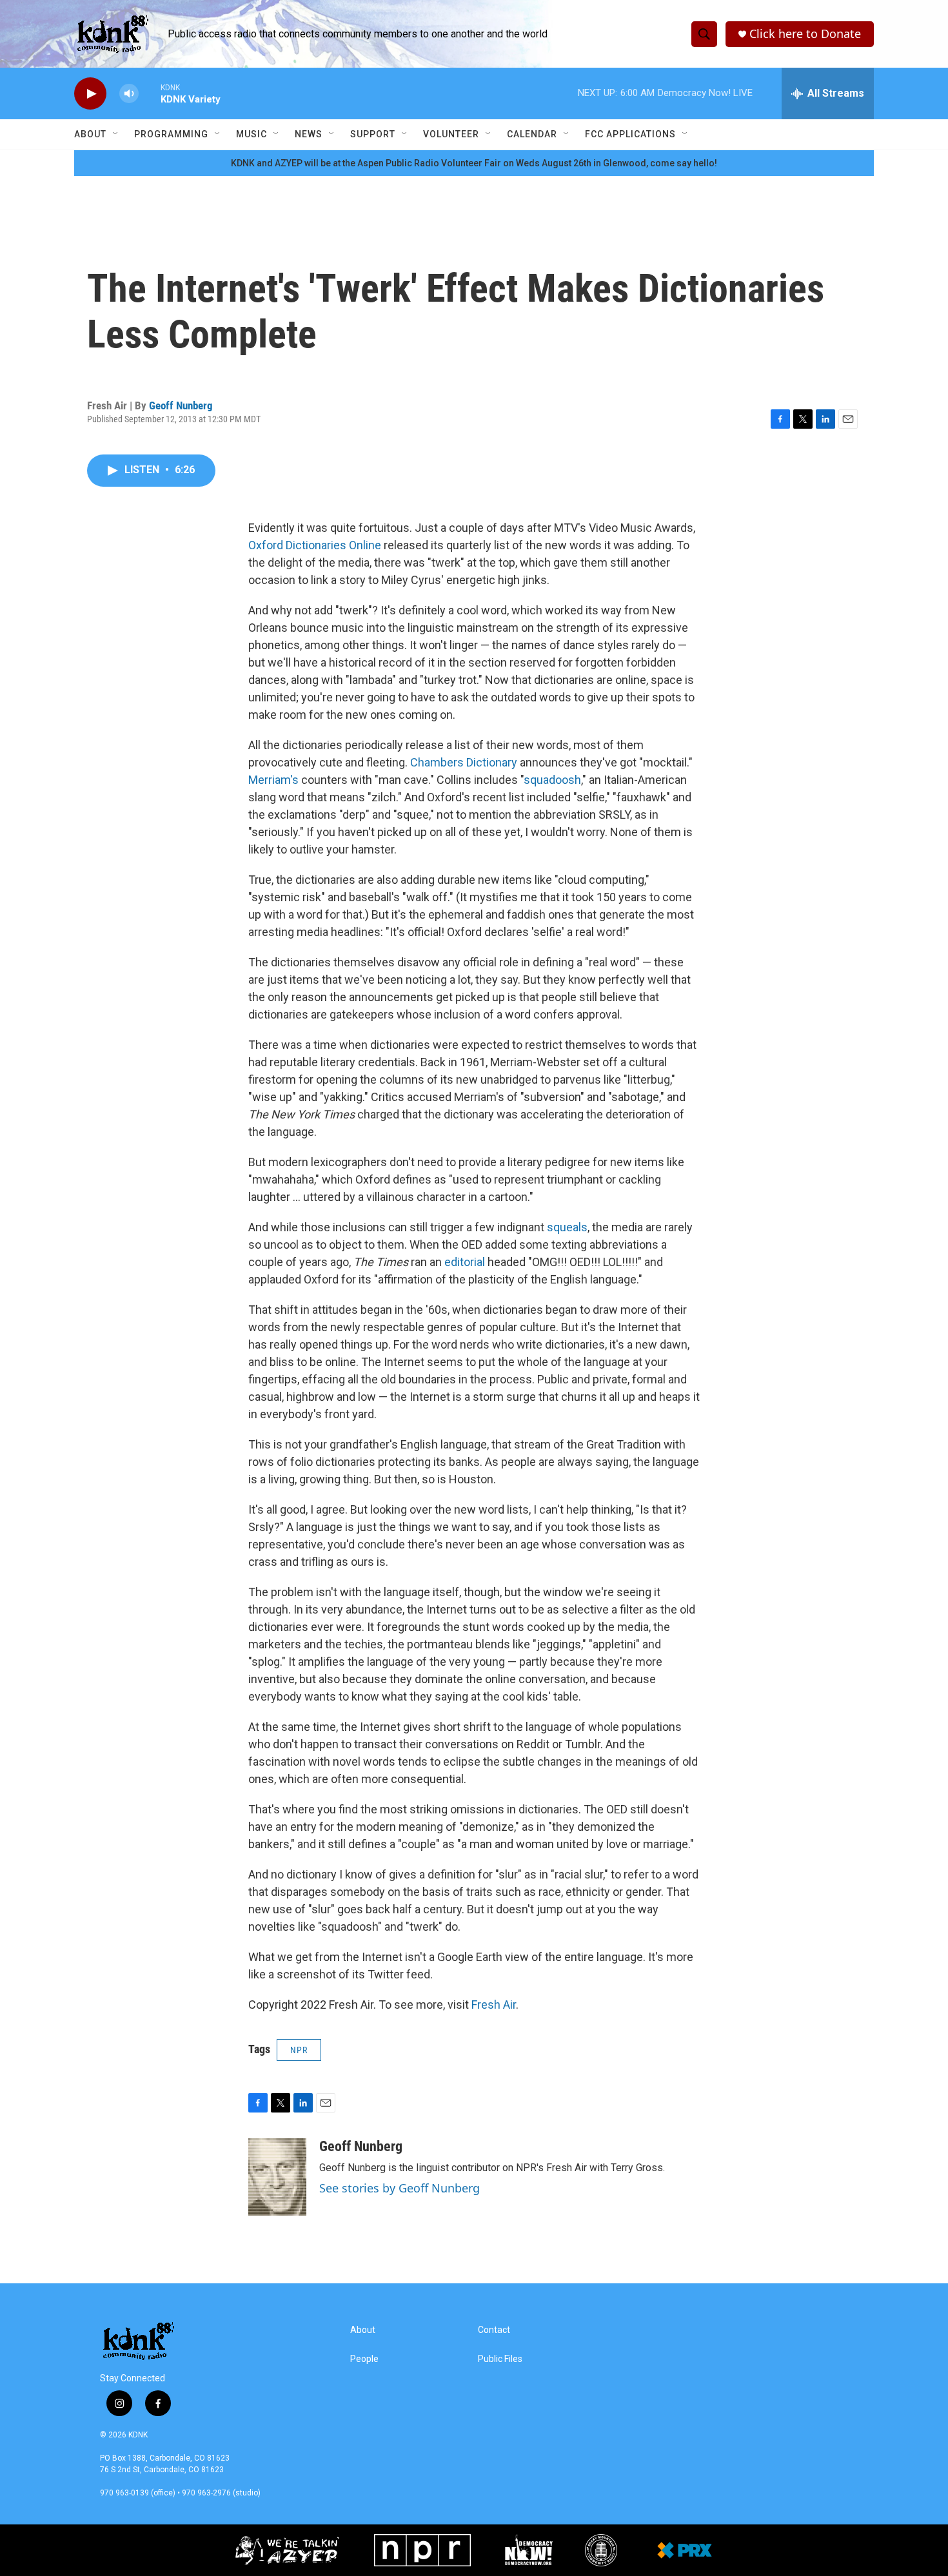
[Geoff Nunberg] (277, 2177)
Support (373, 134)
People (364, 2359)
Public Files (500, 2359)
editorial (465, 1262)
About (90, 134)
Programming (171, 134)
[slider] (150, 93)
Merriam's (273, 780)
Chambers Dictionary (464, 762)
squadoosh (552, 780)
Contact (494, 2330)
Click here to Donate (805, 34)
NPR (299, 2050)
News (309, 134)
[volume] (129, 94)
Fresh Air (494, 2005)
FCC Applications (630, 134)
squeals (567, 1227)
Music (252, 134)
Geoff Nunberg (181, 405)
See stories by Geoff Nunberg (400, 2188)
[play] (90, 94)
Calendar (532, 134)
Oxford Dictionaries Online (315, 545)
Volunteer (451, 134)
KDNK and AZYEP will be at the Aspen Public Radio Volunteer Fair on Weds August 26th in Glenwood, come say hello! (474, 163)
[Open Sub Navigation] (116, 134)
